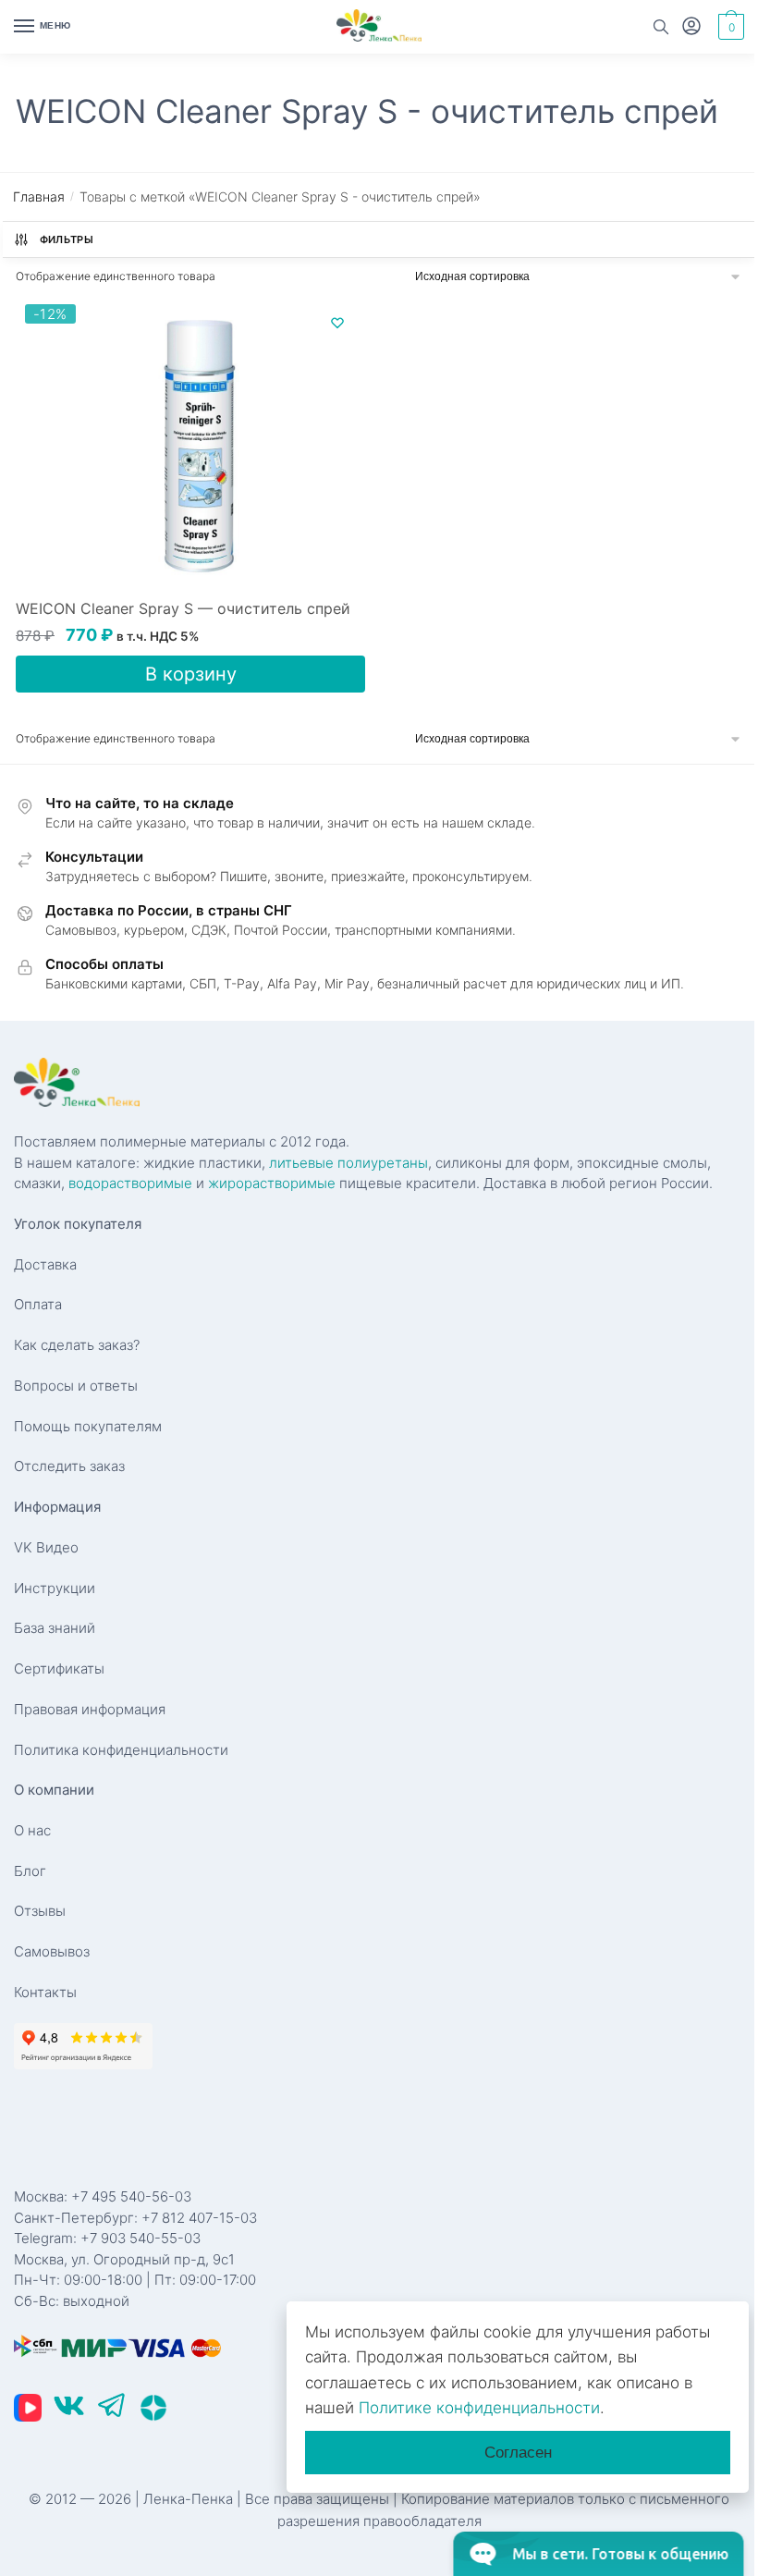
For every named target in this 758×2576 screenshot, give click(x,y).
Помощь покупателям (88, 1426)
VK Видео (46, 1547)
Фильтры (67, 239)
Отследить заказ (69, 1466)
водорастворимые (130, 1183)
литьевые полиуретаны (348, 1163)
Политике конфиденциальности (479, 2408)
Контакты (45, 1992)
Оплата (38, 1304)
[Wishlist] (337, 323)
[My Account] (691, 27)
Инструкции (55, 1588)
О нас (32, 1830)
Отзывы (40, 1911)
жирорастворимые (272, 1183)
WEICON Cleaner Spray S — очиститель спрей (183, 608)
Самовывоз (52, 1951)
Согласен (518, 2453)
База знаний (55, 1628)
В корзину (191, 674)
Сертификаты (59, 1668)
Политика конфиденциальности (121, 1750)
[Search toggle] (661, 27)
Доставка (45, 1264)
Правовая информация (90, 1709)
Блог (30, 1871)
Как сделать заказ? (77, 1345)
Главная (39, 196)
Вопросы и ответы (76, 1386)
